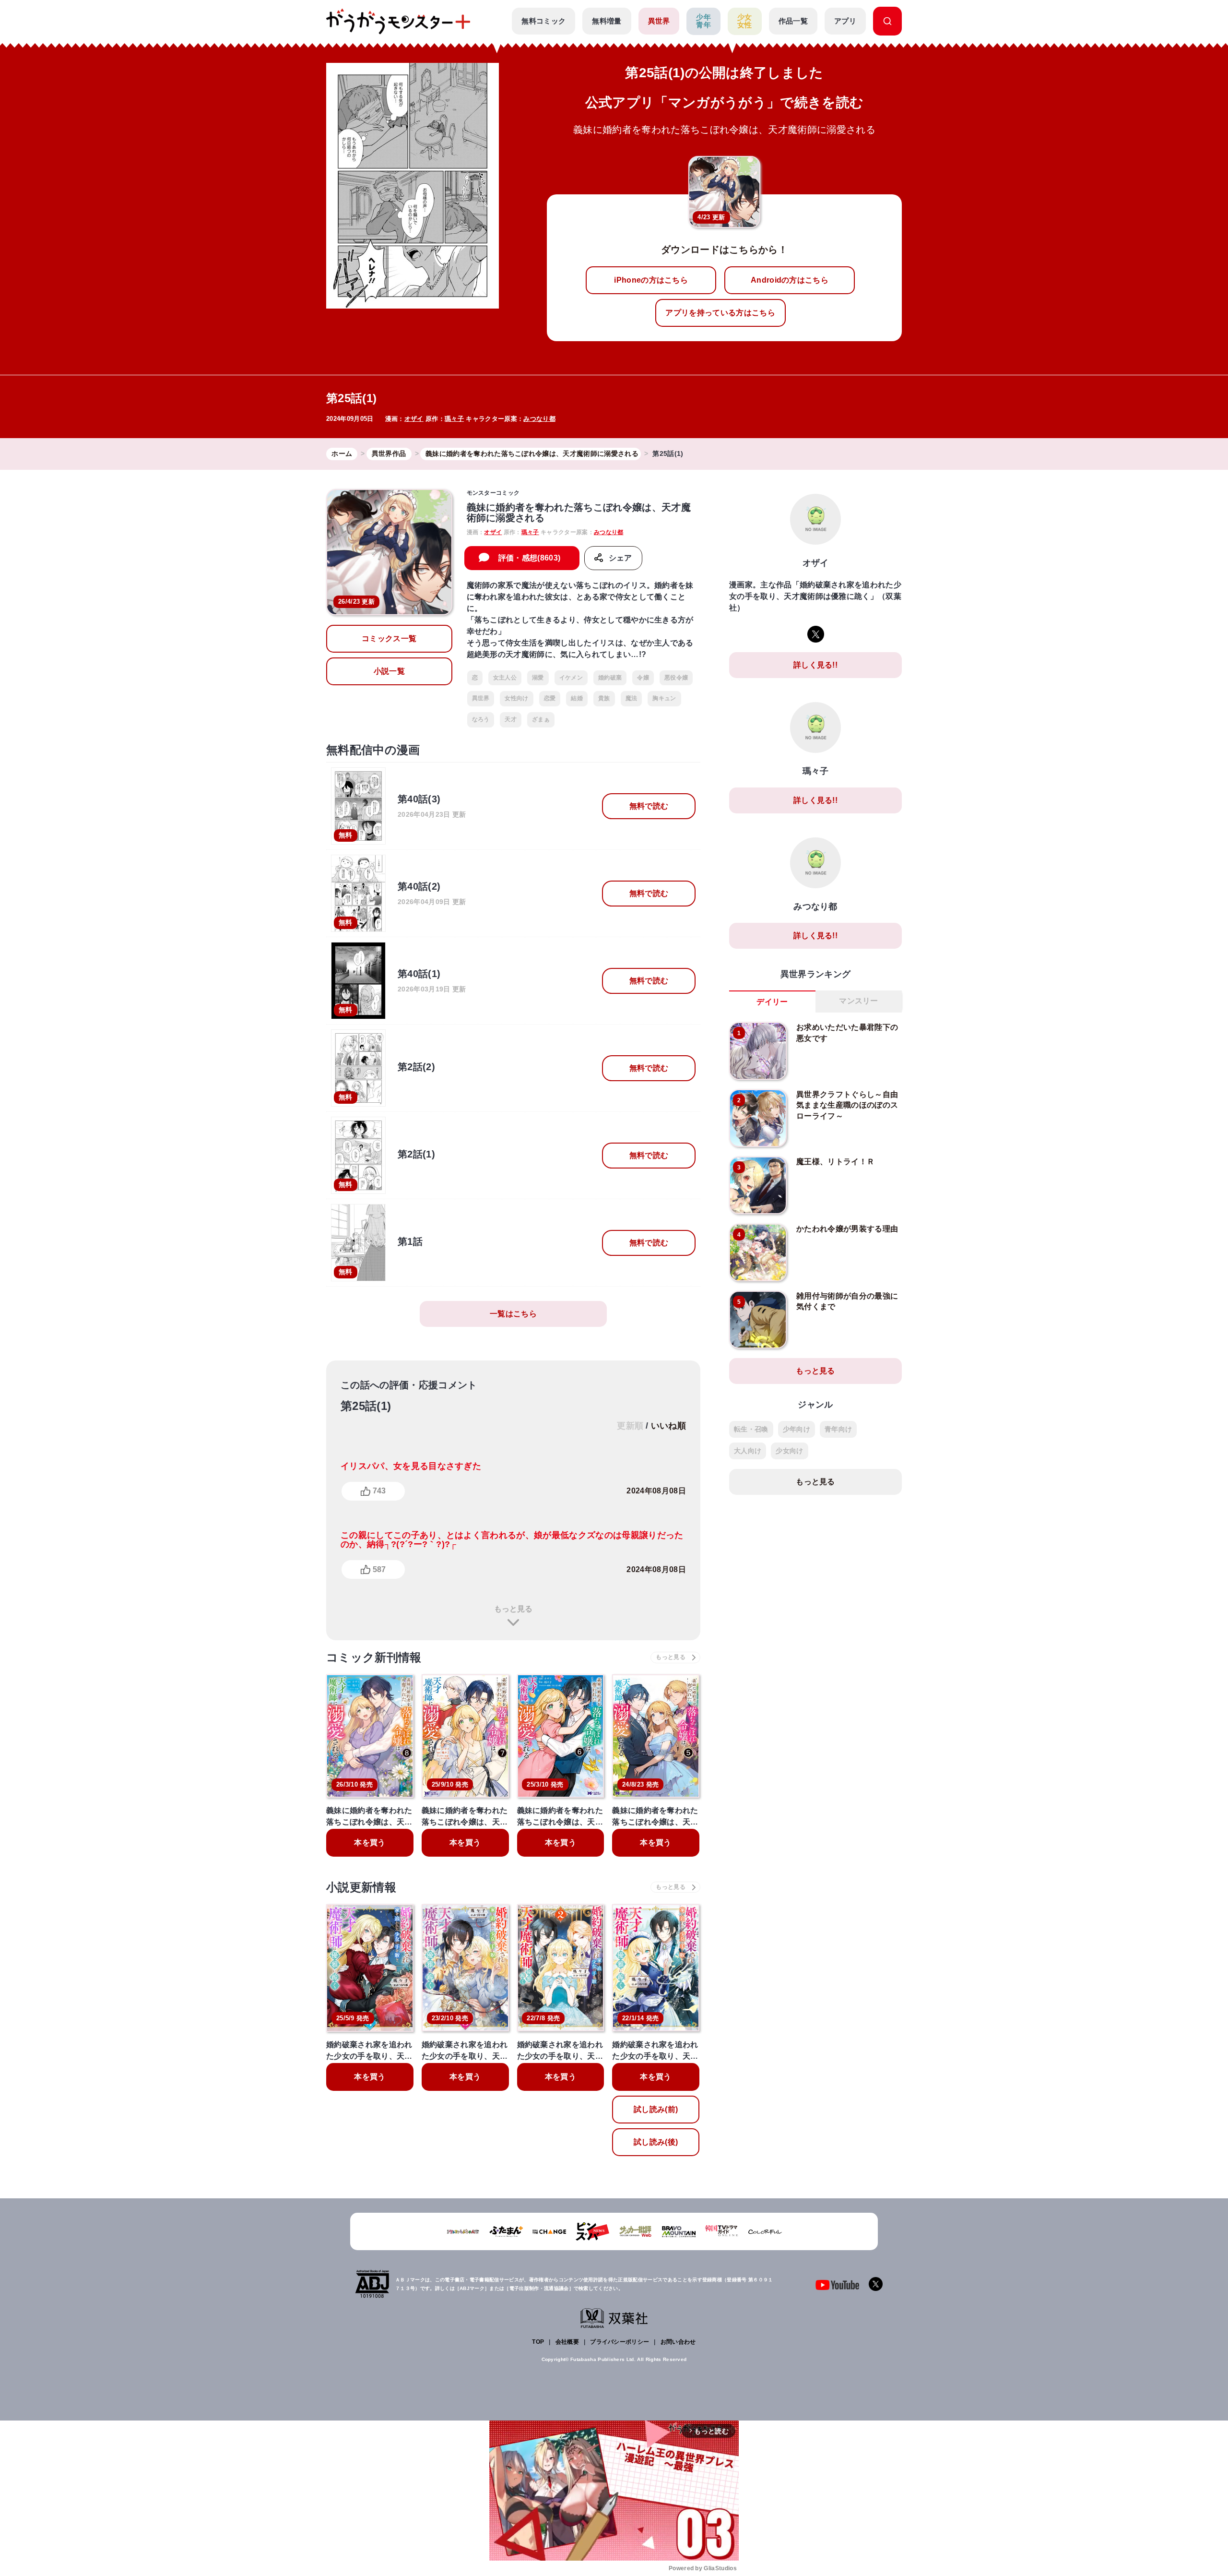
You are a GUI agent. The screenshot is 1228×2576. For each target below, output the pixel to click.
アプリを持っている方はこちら (720, 313)
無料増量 (607, 21)
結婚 (577, 698)
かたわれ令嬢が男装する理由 (847, 1229)
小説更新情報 (361, 1887)
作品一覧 (793, 21)
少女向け (789, 1451)
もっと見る (513, 1609)
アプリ (845, 21)
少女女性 (745, 21)
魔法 (632, 698)
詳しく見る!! (815, 665)
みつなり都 (539, 419)
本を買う (370, 1843)
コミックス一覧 (389, 638)
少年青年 (703, 21)
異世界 (659, 21)
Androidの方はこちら (790, 280)
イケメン (571, 678)
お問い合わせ (678, 2342)
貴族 (604, 698)
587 (379, 1569)
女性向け (516, 698)
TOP (538, 2342)
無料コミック (543, 21)
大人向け (748, 1451)
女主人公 (505, 678)
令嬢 (643, 678)
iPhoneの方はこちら (651, 280)
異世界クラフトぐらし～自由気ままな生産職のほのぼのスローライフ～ (847, 1105)
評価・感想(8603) (530, 558)
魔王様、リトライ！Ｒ (835, 1162)
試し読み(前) (656, 2109)
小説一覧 (389, 671)
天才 (511, 719)
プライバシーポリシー (620, 2342)
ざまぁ (541, 719)
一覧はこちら (513, 1314)
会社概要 (567, 2342)
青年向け (838, 1429)
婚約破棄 (610, 678)
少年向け (797, 1429)
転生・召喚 (751, 1429)
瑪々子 (454, 419)
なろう (481, 719)
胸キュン (664, 698)
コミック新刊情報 (374, 1657)
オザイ (414, 419)
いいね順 (668, 1426)
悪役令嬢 (676, 678)
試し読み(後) (656, 2142)
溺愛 (538, 678)
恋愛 (550, 698)
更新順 (630, 1426)
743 (379, 1491)
